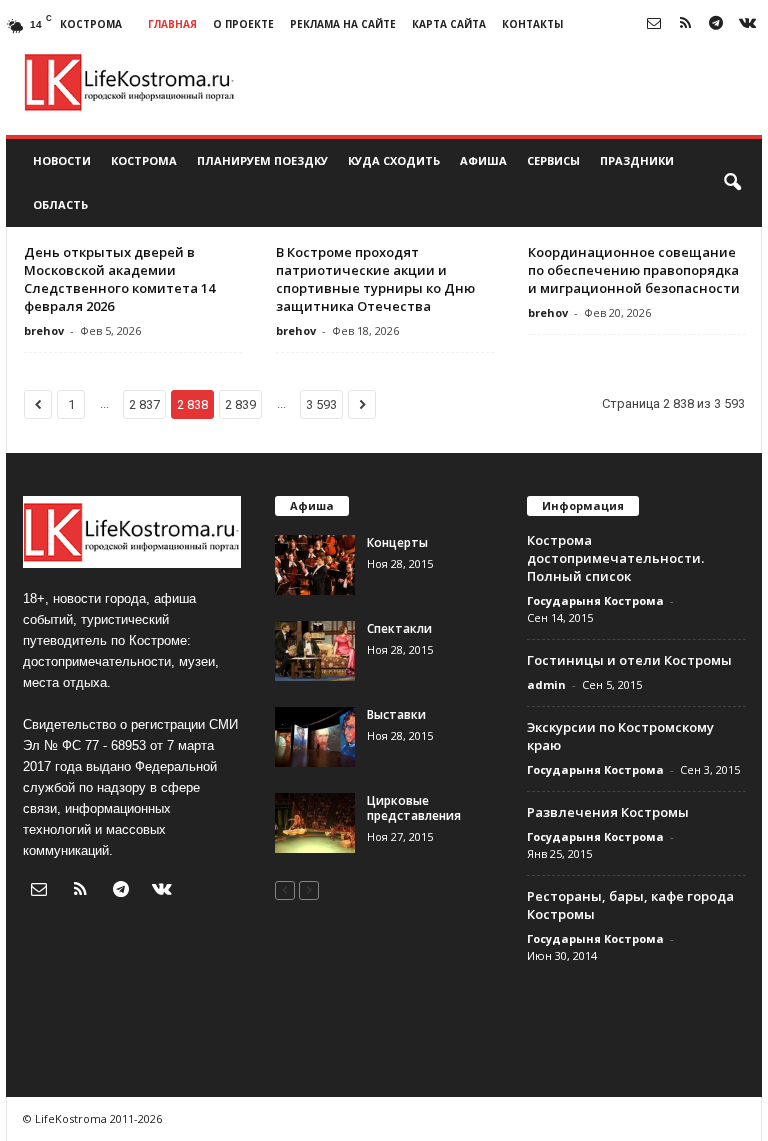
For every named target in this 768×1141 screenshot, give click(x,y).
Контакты (532, 24)
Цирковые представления (414, 808)
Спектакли (399, 628)
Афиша (483, 160)
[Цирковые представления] (315, 823)
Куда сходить (394, 160)
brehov (44, 330)
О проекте (243, 24)
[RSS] (685, 24)
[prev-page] (285, 889)
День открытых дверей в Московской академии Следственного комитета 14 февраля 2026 (119, 279)
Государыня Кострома (595, 600)
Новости (62, 160)
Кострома (144, 160)
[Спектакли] (315, 651)
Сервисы (553, 160)
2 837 (144, 404)
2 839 (240, 404)
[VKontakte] (747, 24)
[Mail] (654, 24)
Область (60, 204)
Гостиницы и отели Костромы (629, 660)
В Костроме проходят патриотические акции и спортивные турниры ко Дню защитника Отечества (375, 279)
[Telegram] (716, 24)
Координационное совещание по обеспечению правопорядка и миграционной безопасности (634, 270)
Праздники (637, 160)
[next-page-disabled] (309, 889)
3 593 (321, 404)
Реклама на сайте (343, 24)
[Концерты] (315, 565)
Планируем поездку (262, 160)
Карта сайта (449, 24)
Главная (172, 24)
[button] (732, 183)
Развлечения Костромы (608, 812)
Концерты (397, 542)
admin (546, 684)
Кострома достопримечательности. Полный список (615, 558)
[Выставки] (315, 737)
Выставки (396, 714)
